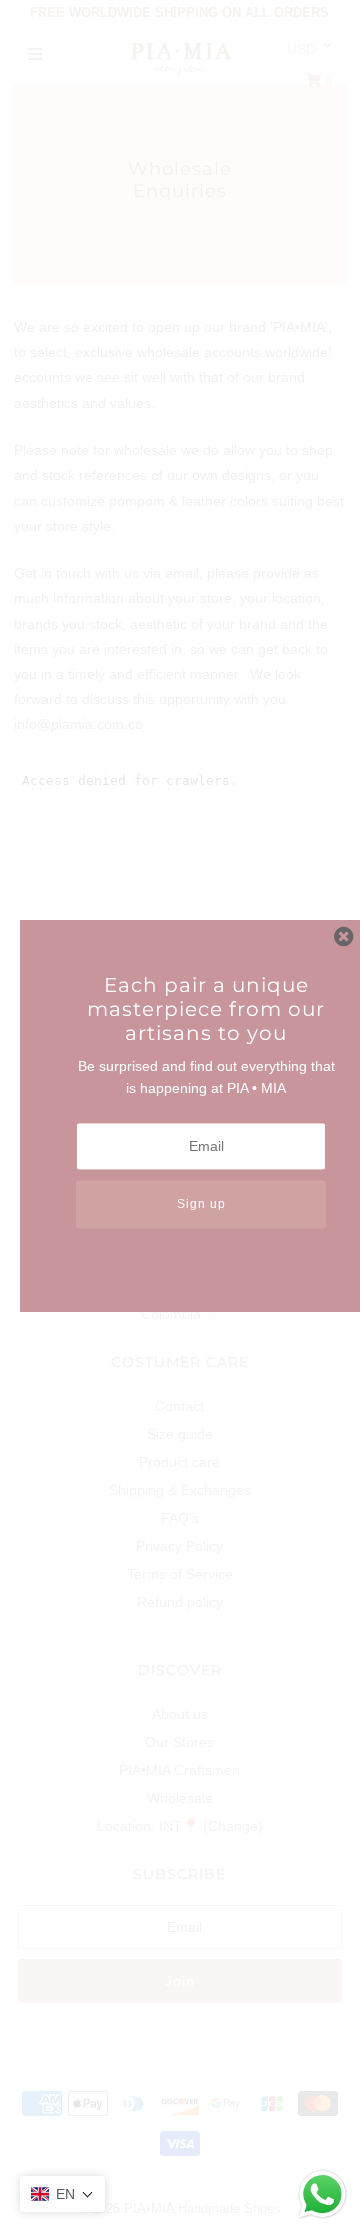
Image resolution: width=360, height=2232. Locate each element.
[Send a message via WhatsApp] (322, 2194)
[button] (62, 2194)
